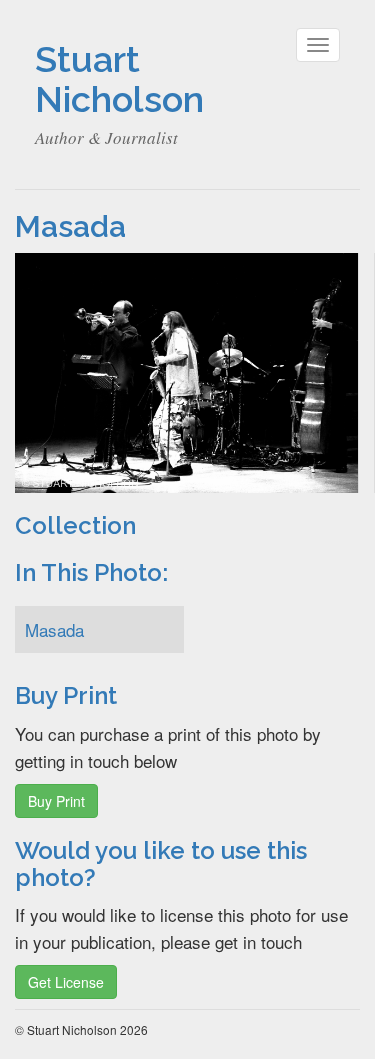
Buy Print (56, 801)
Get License (66, 982)
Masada (54, 629)
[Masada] (186, 370)
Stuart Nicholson (119, 79)
